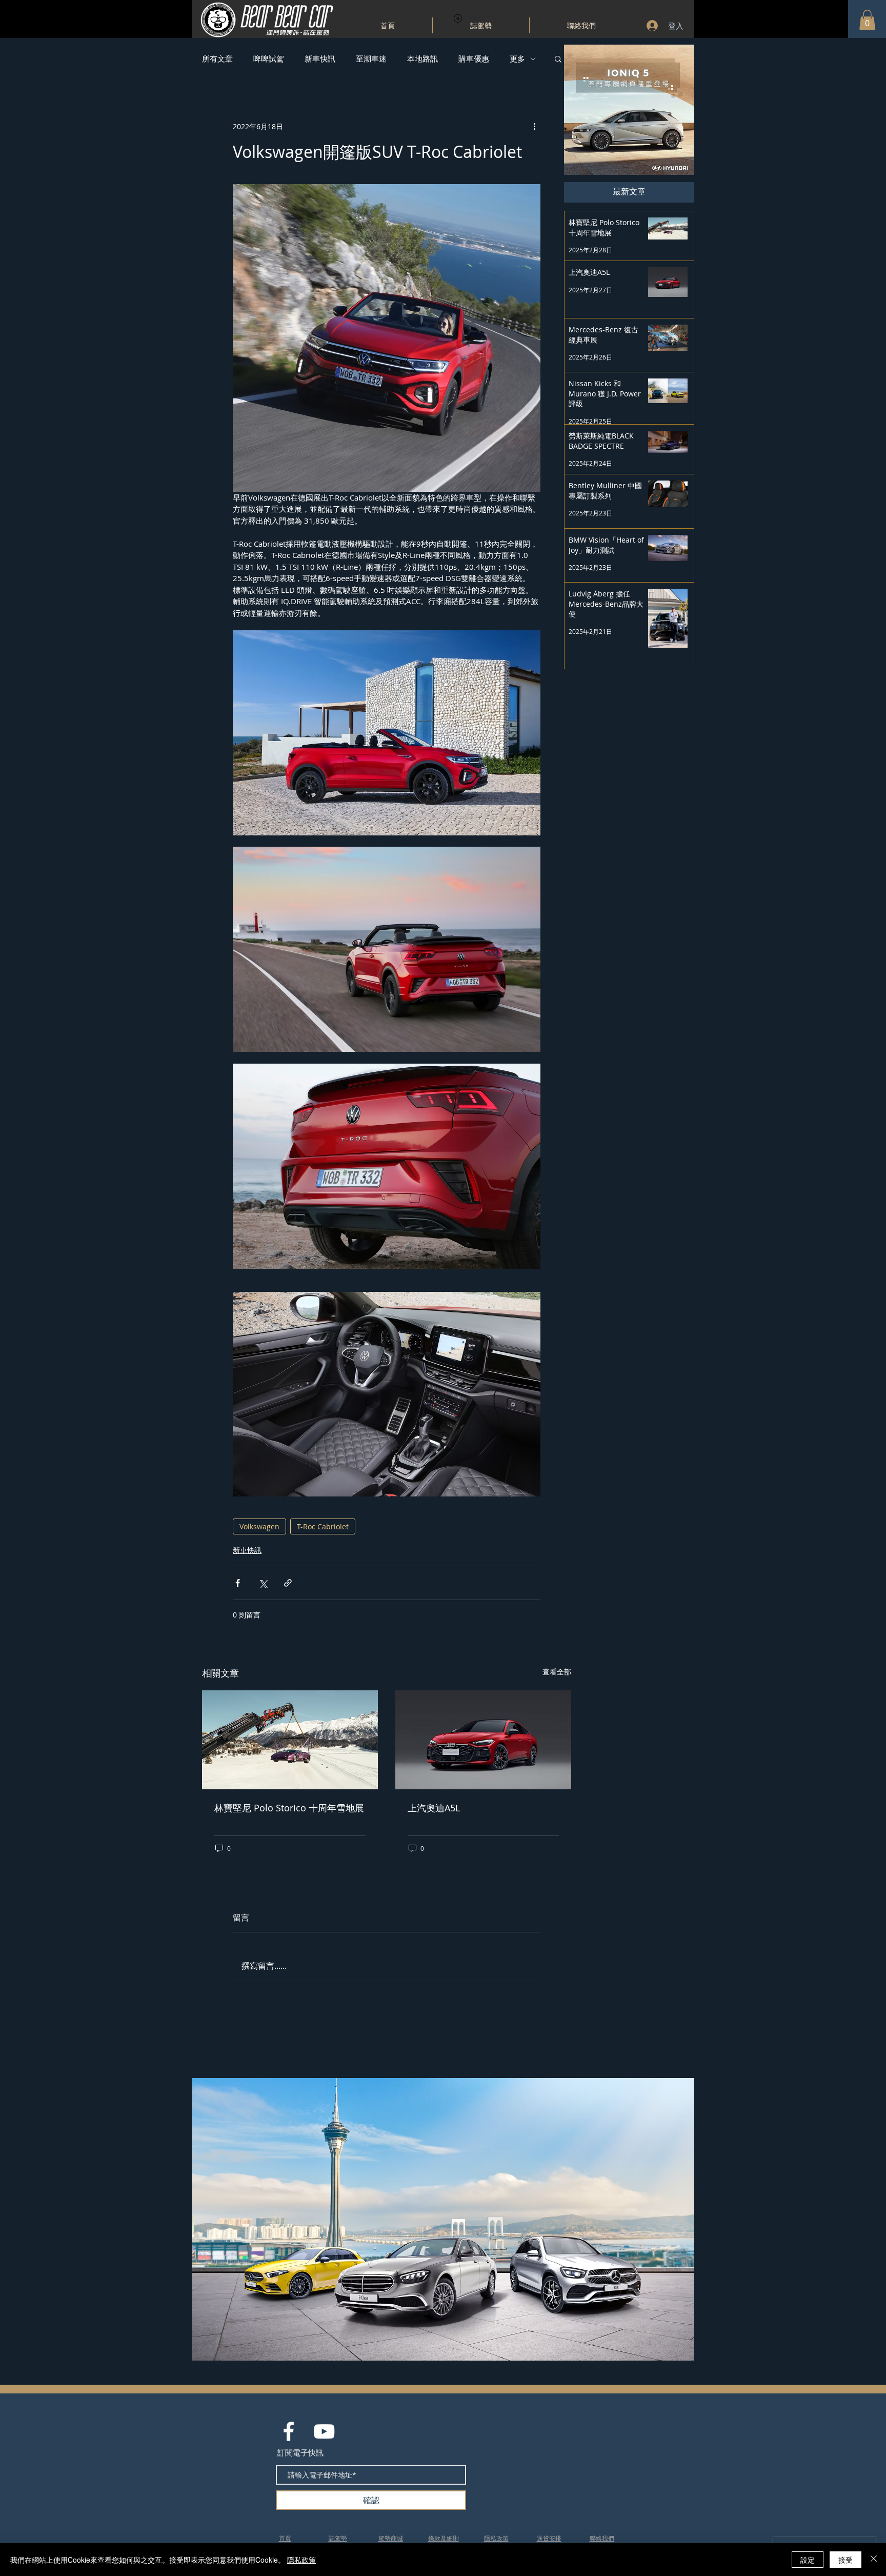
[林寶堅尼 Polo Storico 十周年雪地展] (290, 1740)
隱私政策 (301, 2560)
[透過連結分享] (288, 1583)
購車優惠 (474, 58)
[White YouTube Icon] (324, 2431)
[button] (867, 20)
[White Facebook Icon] (289, 2431)
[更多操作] (534, 126)
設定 (808, 2560)
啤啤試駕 (269, 58)
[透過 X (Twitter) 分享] (263, 1583)
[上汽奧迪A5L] (483, 1740)
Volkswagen (259, 1526)
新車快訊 (320, 58)
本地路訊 (422, 58)
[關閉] (874, 2560)
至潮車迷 (371, 58)
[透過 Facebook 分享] (238, 1583)
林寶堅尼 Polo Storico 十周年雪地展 (289, 1808)
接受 (845, 2560)
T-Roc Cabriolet (323, 1526)
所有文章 (217, 58)
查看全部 (557, 1672)
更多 (517, 58)
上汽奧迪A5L (434, 1808)
